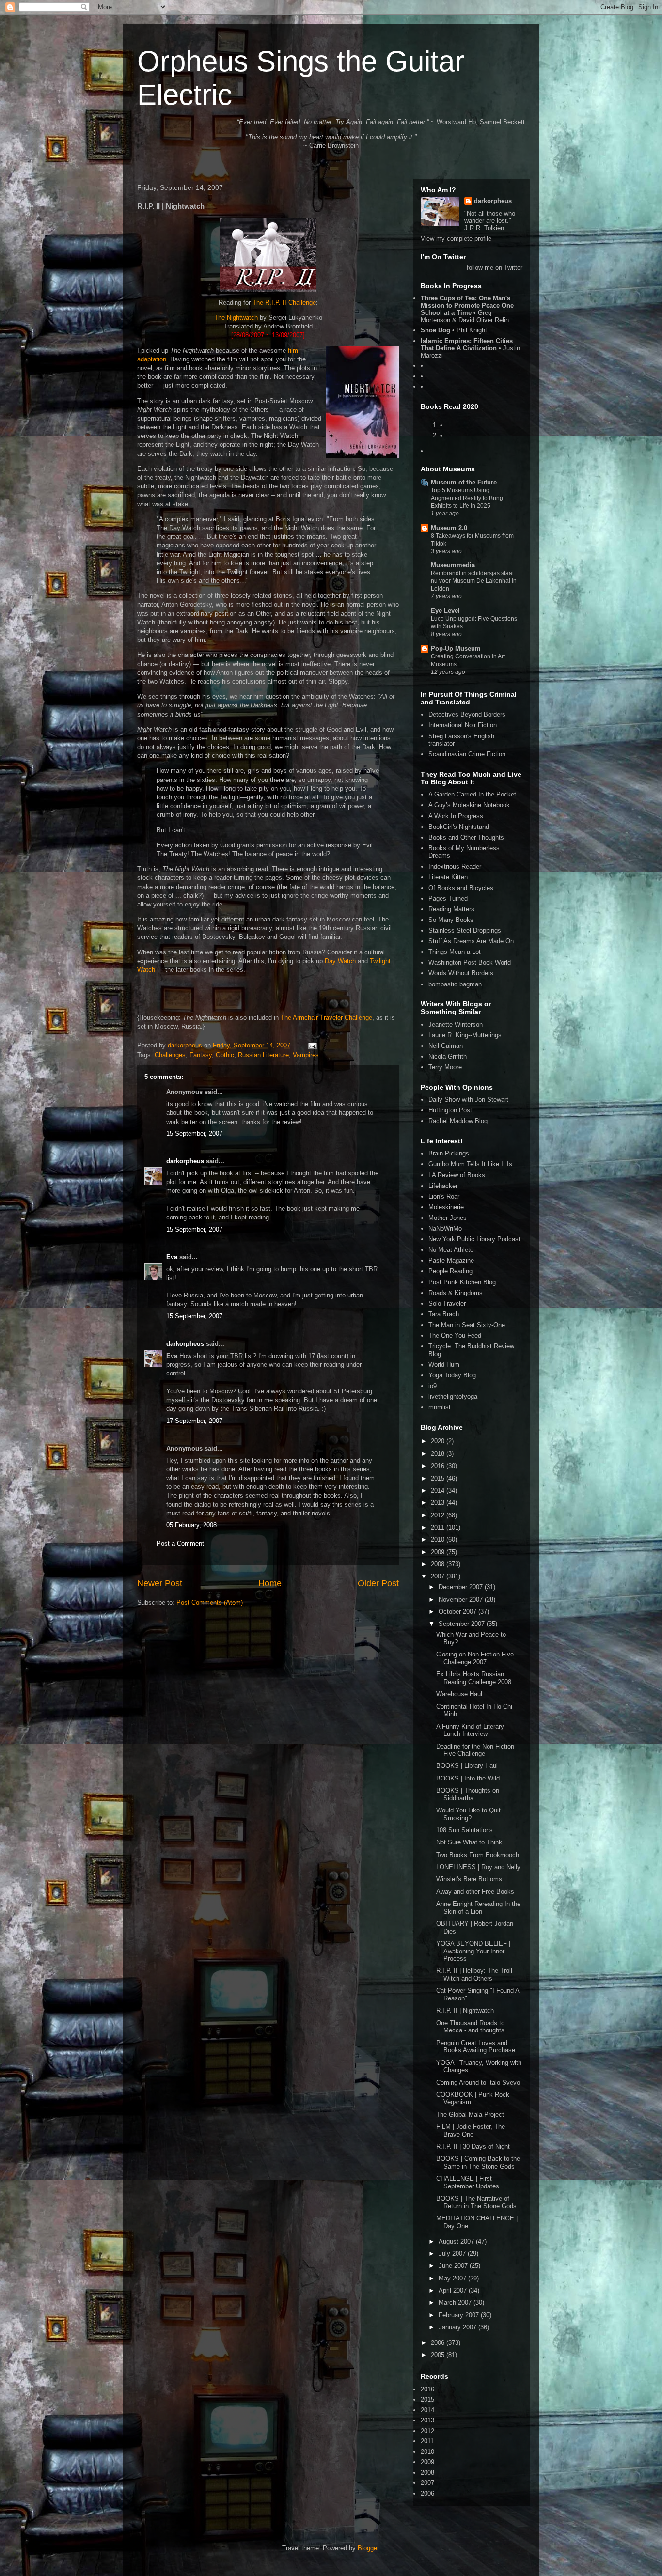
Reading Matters (451, 909)
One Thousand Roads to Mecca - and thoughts (470, 2027)
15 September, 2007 (194, 1133)
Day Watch (340, 961)
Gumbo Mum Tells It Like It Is (470, 1164)
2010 (439, 1539)
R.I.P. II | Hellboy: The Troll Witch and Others (474, 1975)
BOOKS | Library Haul (467, 1766)
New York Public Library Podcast (474, 1239)
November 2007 (462, 1600)
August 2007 (457, 2241)
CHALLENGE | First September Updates (468, 2182)
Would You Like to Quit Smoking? (468, 1814)
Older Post (378, 1583)
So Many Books (451, 920)
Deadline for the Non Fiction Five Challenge (475, 1750)
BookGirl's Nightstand (459, 827)
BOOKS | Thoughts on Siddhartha (468, 1794)
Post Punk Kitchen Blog (462, 1282)
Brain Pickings (449, 1153)
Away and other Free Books (475, 1892)
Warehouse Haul (459, 1694)
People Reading (450, 1271)
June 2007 (454, 2266)
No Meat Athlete (451, 1250)
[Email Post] (312, 1045)
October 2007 (458, 1612)
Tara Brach (444, 1314)
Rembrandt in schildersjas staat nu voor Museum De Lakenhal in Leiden (474, 581)
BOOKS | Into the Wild (468, 1778)
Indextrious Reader (455, 866)
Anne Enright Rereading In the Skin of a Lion (478, 1908)
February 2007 (460, 2315)
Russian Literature (263, 1055)
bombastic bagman (455, 984)
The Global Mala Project (470, 2115)
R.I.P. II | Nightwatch (465, 2010)
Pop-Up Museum (456, 648)
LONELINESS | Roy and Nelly (478, 1867)
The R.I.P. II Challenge (284, 303)
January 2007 (458, 2327)
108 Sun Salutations (465, 1830)
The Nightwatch (236, 318)
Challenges (170, 1055)
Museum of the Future (464, 482)
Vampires (306, 1055)
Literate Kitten (448, 877)
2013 (439, 1503)
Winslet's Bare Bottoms (469, 1879)
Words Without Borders (461, 973)
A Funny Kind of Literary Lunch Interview (470, 1730)
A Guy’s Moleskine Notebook (469, 805)
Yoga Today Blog (452, 1375)
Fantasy (201, 1055)
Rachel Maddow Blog (458, 1121)
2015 (439, 1478)
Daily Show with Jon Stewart (468, 1100)
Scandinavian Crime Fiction (467, 754)
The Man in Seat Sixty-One (467, 1325)
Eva (172, 1257)
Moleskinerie (446, 1207)
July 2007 (453, 2254)
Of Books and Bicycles (461, 888)
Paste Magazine (451, 1260)
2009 (439, 1552)
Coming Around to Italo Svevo (478, 2083)
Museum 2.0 (449, 528)
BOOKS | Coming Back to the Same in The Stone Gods (478, 2162)
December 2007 (462, 1587)
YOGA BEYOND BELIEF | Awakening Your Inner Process (473, 1951)
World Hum (444, 1365)
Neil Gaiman (446, 1046)
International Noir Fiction (463, 725)
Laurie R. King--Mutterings (465, 1035)
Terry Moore (445, 1067)
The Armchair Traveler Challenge (326, 1018)
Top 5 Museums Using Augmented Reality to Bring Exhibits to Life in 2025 (467, 498)
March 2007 (456, 2303)
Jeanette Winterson (456, 1024)
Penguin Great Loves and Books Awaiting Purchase (476, 2047)
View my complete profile (456, 239)
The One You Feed (455, 1335)
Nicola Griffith (448, 1056)
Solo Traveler (447, 1304)
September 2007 (463, 1624)
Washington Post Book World (470, 962)
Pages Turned (448, 898)
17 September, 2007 (194, 1421)
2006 (439, 2343)
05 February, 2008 (191, 1525)
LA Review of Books (457, 1175)
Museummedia (453, 565)
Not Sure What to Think (469, 1842)
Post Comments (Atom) (210, 1602)
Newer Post (160, 1583)
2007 (439, 1576)
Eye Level (445, 611)
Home (270, 1583)
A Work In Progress (456, 816)
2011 (439, 1527)
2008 (439, 1564)
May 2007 (453, 2278)
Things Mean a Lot (455, 952)
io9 (433, 1386)
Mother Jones (448, 1218)
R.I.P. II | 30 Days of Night (473, 2147)
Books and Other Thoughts (466, 837)
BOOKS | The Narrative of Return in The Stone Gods (476, 2202)
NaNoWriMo (445, 1228)
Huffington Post (450, 1110)
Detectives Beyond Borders (467, 714)
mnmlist (440, 1407)
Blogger (368, 2548)
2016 (439, 1466)
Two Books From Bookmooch (478, 1855)
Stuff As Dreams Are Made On (471, 941)
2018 (439, 1454)
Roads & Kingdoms (456, 1293)
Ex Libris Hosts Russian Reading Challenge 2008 (474, 1678)
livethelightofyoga (453, 1397)
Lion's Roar (444, 1196)
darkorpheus (185, 1161)
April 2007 (454, 2290)
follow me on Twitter (495, 268)
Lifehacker (443, 1186)
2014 (439, 1491)
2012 (439, 1515)
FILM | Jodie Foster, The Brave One (471, 2131)
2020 (439, 1441)
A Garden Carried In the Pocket (472, 794)
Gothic (225, 1055)
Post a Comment (180, 1543)
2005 (439, 2355)
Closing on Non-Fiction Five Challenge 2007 (475, 1658)
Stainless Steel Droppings (465, 930)
